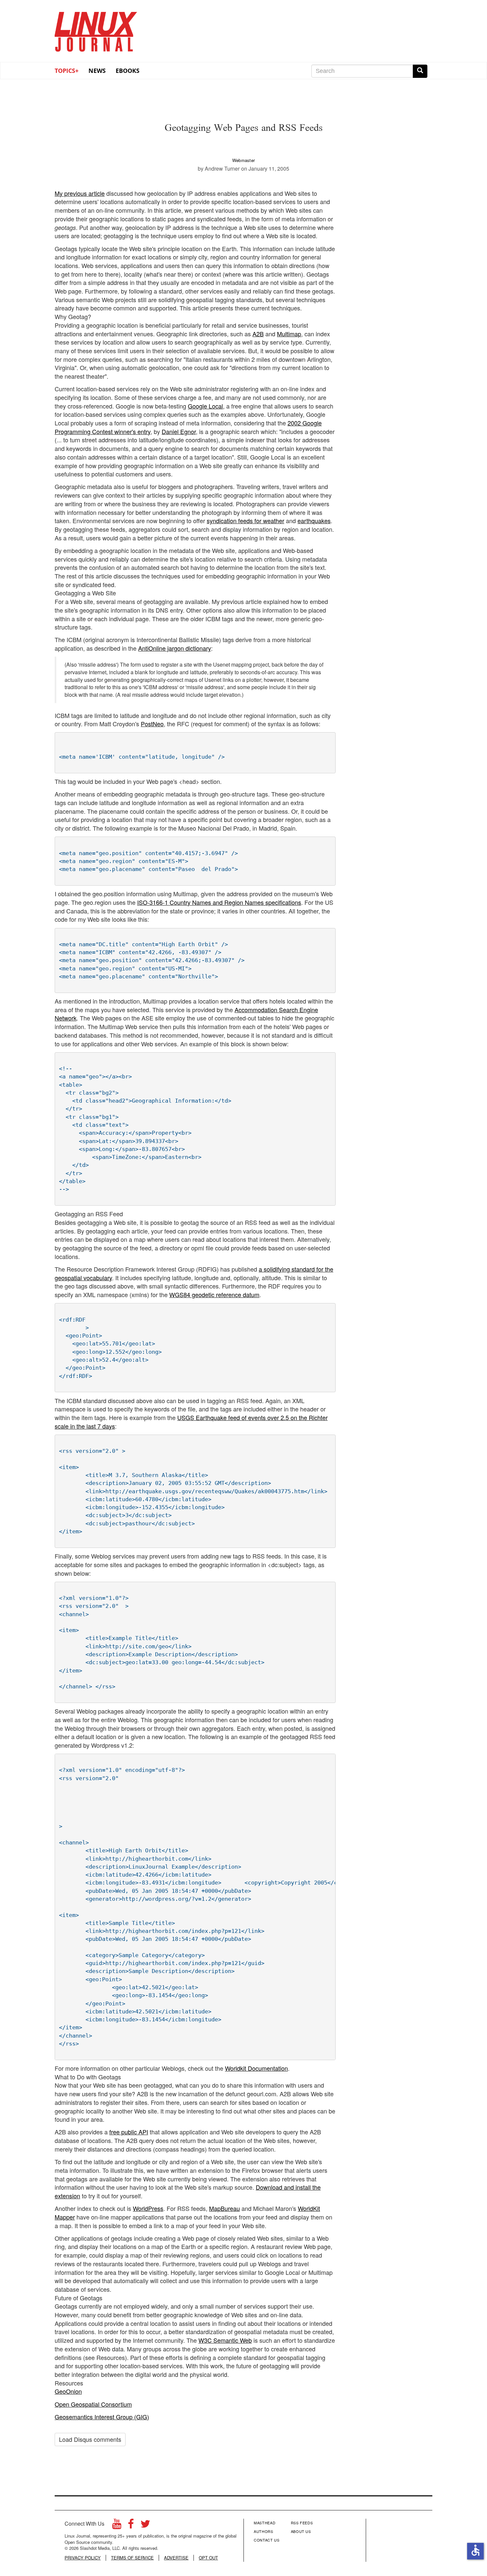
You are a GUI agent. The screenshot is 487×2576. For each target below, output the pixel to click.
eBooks (128, 71)
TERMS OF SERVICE (132, 2558)
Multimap (289, 334)
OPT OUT (208, 2558)
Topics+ (67, 71)
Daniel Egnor (179, 431)
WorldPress (148, 2208)
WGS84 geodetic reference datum (214, 1294)
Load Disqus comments (90, 2439)
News (97, 71)
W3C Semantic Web (225, 2340)
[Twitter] (145, 2525)
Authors (264, 2531)
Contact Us (267, 2540)
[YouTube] (117, 2525)
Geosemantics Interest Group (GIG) (102, 2417)
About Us (301, 2531)
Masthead (265, 2523)
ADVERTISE (176, 2558)
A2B (258, 334)
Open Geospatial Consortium (93, 2404)
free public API (129, 2132)
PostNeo (152, 724)
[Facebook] (131, 2525)
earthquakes (314, 521)
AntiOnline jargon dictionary (175, 648)
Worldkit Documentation (256, 2068)
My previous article (80, 193)
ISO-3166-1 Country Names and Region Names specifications (219, 902)
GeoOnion (68, 2391)
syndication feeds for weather (245, 521)
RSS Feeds (302, 2523)
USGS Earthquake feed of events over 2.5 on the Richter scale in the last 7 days (191, 1422)
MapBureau (224, 2208)
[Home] (96, 29)
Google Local (205, 406)
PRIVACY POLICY (83, 2558)
